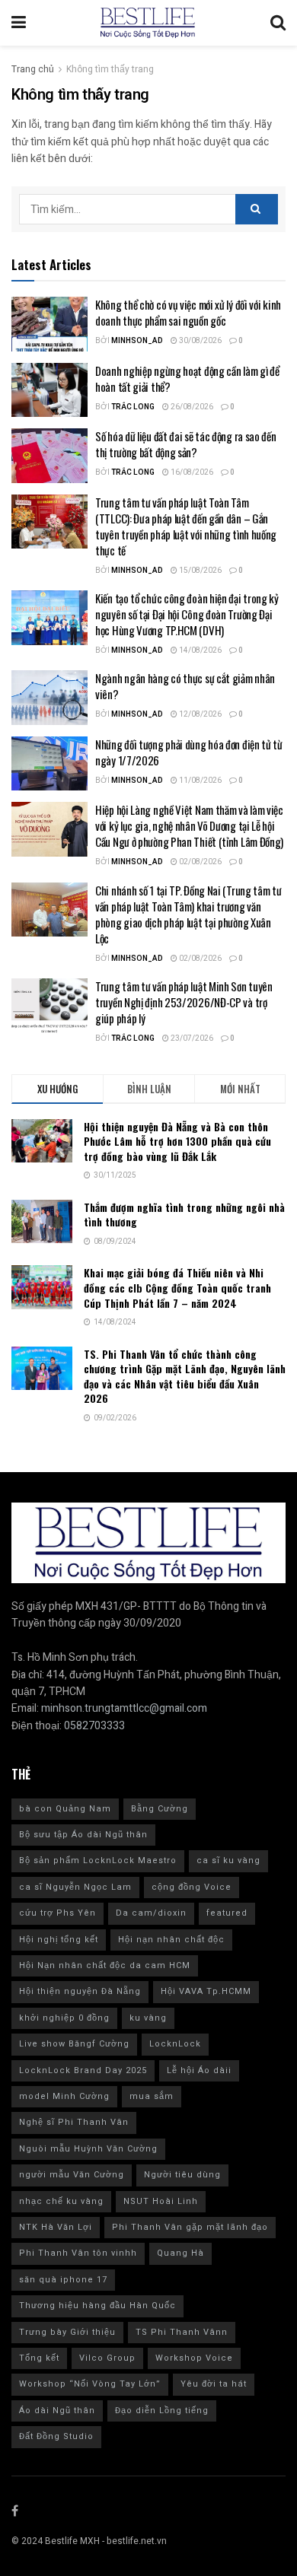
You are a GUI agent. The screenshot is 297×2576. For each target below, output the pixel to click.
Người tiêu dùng (182, 2175)
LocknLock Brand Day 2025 (83, 2070)
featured (227, 1913)
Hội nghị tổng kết (59, 1940)
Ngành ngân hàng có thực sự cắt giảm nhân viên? (185, 686)
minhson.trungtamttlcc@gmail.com (124, 1708)
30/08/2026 (200, 341)
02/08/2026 (200, 862)
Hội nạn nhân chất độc (171, 1940)
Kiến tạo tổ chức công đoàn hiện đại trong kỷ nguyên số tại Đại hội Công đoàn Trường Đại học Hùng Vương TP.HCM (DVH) (187, 614)
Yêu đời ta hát (214, 2384)
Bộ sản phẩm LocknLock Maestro (98, 1860)
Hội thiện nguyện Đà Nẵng (80, 1991)
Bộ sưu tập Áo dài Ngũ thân (83, 1835)
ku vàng (148, 2018)
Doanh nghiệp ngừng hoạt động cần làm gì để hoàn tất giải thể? (187, 378)
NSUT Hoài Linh (161, 2201)
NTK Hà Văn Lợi (56, 2227)
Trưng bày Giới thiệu (67, 2332)
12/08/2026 (200, 714)
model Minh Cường (64, 2096)
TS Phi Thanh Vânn (182, 2332)
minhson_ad (137, 341)
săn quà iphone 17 (63, 2280)
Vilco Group (107, 2358)
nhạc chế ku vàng (61, 2201)
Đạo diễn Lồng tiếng (162, 2411)
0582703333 (94, 1726)
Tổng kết (39, 2358)
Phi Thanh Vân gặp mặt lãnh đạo (190, 2227)
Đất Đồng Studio (56, 2436)
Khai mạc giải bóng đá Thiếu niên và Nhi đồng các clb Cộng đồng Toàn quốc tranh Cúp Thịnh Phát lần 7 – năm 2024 (177, 1287)
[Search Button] (257, 209)
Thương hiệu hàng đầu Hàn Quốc (97, 2306)
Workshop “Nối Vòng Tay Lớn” (90, 2384)
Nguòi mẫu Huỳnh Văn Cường (88, 2149)
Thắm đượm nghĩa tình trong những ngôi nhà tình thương (184, 1215)
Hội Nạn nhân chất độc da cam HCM (105, 1965)
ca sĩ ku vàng (228, 1860)
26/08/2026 (191, 407)
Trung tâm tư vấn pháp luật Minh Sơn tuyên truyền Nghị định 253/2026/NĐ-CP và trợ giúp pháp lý (184, 1002)
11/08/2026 (200, 781)
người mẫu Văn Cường (72, 2175)
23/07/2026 (191, 1038)
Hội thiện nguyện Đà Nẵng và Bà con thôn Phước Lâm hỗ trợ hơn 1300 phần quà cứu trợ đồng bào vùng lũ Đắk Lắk (177, 1141)
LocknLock (175, 2044)
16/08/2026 (191, 472)
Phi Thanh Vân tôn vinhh (78, 2253)
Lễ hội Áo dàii (199, 2070)
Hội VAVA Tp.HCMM (206, 1991)
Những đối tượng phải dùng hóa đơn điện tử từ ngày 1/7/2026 (189, 752)
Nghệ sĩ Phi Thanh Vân (74, 2122)
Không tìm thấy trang (110, 69)
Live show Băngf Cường (74, 2044)
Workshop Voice (194, 2358)
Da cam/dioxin (151, 1913)
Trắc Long (133, 407)
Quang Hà (180, 2253)
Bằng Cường (160, 1809)
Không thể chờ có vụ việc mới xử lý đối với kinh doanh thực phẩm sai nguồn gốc (188, 312)
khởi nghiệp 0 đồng (64, 2018)
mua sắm (152, 2096)
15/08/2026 (200, 571)
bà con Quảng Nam (65, 1809)
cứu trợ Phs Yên (57, 1913)
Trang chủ (33, 69)
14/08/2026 (200, 650)
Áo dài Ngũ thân (57, 2411)
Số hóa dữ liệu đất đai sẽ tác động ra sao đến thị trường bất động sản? (186, 444)
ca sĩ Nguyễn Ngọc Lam (75, 1887)
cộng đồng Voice (192, 1887)
